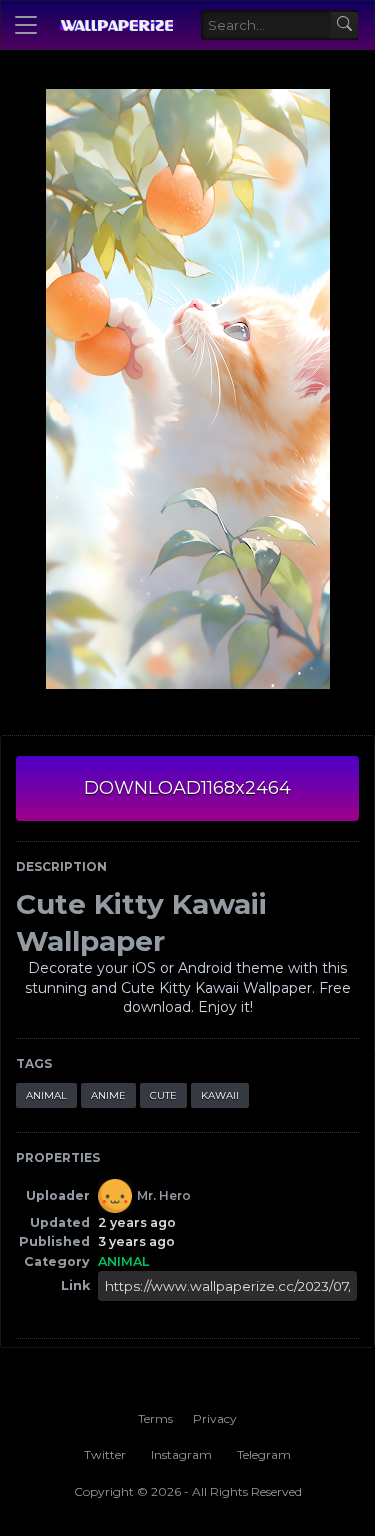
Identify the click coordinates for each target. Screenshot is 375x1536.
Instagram (181, 1454)
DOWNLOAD (187, 788)
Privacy (215, 1418)
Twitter (105, 1454)
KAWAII (220, 1095)
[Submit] (344, 25)
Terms (155, 1418)
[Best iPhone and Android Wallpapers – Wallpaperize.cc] (116, 25)
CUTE (163, 1095)
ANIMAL (46, 1095)
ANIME (108, 1095)
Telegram (264, 1454)
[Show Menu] (26, 25)
